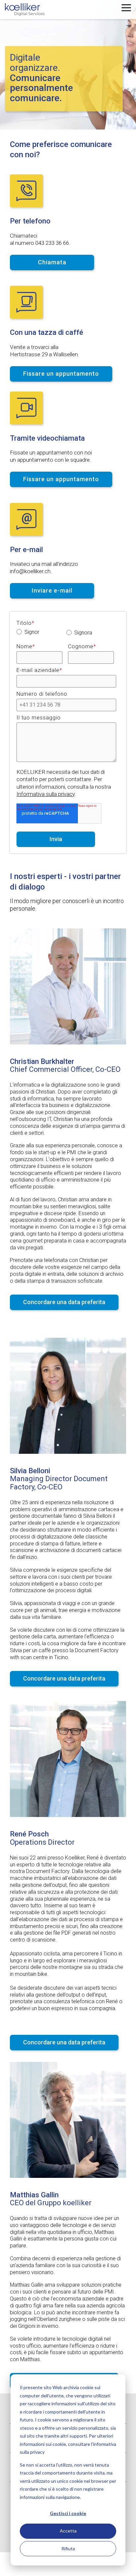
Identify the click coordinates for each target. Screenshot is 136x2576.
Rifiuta (68, 2548)
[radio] (41, 633)
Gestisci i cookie (68, 2513)
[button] (126, 7)
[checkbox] (66, 634)
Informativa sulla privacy (46, 794)
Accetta (68, 2531)
